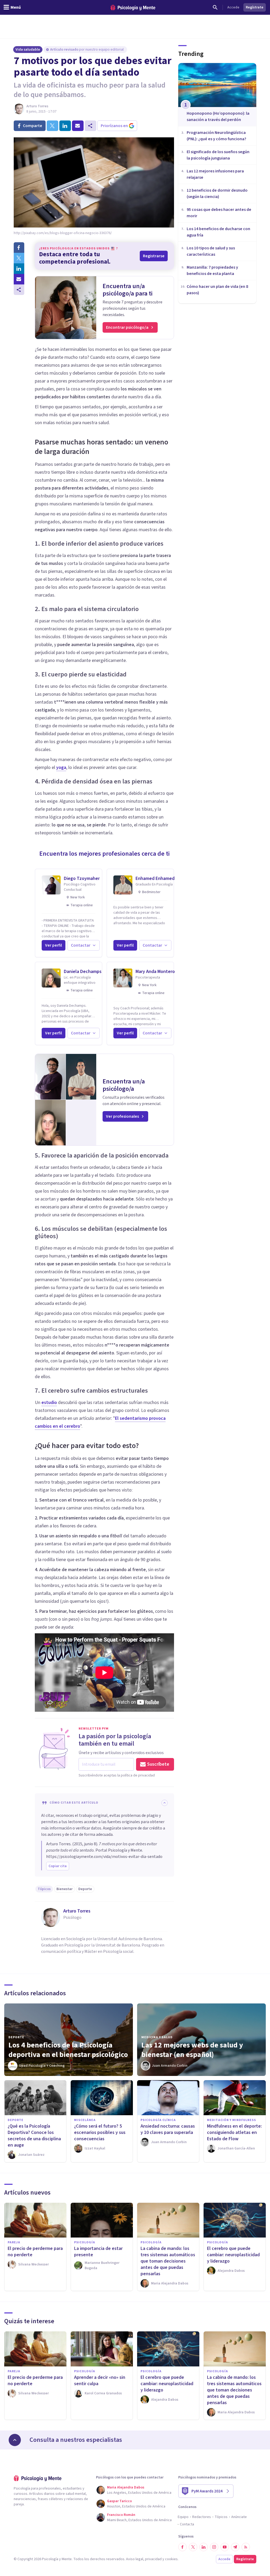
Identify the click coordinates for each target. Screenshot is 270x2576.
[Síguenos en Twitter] (193, 2547)
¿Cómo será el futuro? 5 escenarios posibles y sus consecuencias (100, 2132)
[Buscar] (215, 7)
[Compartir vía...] (19, 290)
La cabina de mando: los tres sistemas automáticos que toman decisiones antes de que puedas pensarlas (168, 2261)
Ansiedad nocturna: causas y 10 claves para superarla (168, 2129)
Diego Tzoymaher (82, 878)
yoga (61, 768)
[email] (78, 126)
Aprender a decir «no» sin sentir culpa (100, 2381)
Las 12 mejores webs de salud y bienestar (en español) (192, 2050)
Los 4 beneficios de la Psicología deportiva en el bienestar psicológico (68, 2050)
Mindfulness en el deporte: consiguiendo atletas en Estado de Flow (234, 2132)
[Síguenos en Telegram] (235, 2547)
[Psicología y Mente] (133, 8)
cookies (171, 2559)
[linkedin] (65, 126)
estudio (49, 1403)
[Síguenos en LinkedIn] (204, 2547)
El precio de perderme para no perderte (35, 2252)
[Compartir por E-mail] (19, 279)
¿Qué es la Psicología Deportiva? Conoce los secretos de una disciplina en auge (34, 2136)
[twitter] (52, 126)
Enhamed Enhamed (155, 878)
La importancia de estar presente (98, 2252)
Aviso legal (135, 2559)
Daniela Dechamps (83, 972)
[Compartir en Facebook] (19, 248)
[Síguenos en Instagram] (214, 2547)
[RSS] (246, 2547)
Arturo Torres (37, 106)
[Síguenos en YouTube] (225, 2547)
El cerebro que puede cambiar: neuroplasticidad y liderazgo (233, 2255)
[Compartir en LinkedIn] (19, 269)
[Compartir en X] (19, 258)
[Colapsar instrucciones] (165, 1803)
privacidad (153, 2559)
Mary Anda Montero (155, 972)
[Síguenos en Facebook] (182, 2547)
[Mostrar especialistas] (15, 2440)
